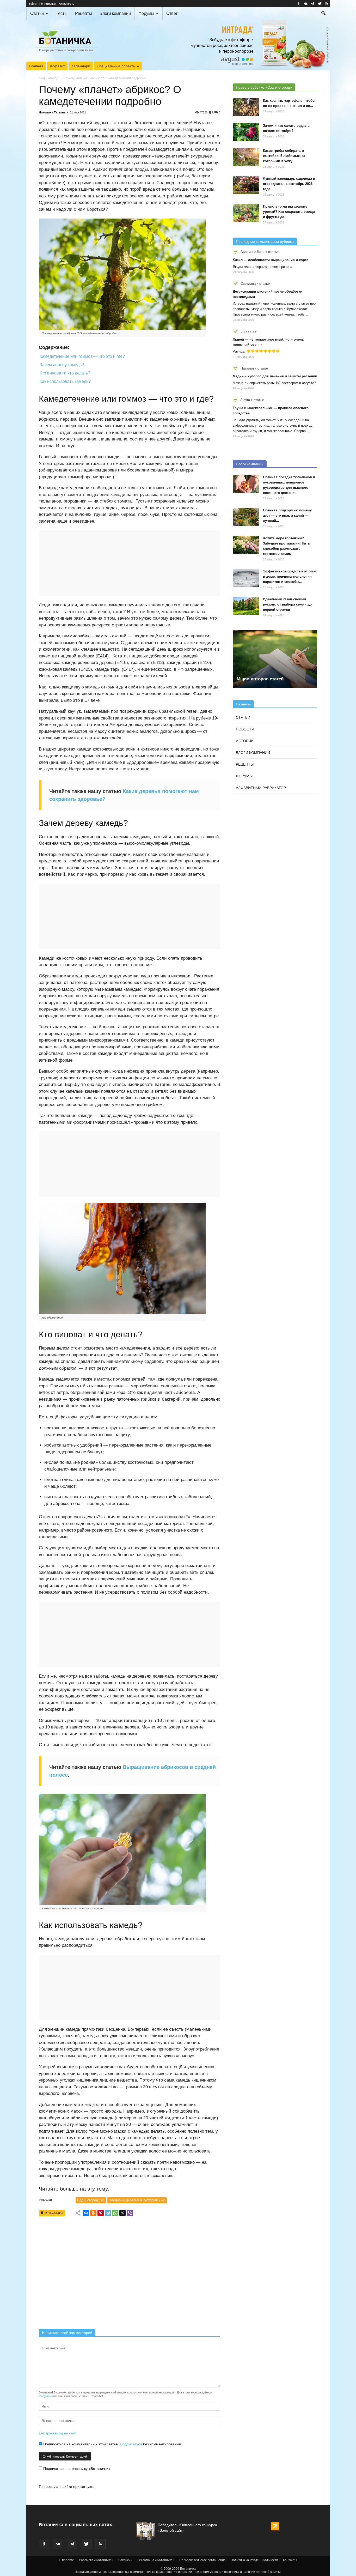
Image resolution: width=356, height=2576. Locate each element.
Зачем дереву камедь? (62, 365)
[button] (323, 14)
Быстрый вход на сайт (58, 2433)
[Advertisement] (130, 2274)
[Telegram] (108, 2213)
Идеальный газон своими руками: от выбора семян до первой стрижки (287, 604)
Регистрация (48, 4)
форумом (45, 2396)
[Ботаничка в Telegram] (312, 4)
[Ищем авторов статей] (275, 659)
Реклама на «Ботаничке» (156, 2560)
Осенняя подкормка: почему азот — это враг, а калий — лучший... (287, 515)
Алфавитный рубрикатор (261, 788)
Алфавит (57, 66)
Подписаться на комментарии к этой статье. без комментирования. (112, 2444)
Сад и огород (49, 78)
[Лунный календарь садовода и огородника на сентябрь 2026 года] (246, 185)
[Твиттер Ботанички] (320, 4)
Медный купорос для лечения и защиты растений (275, 376)
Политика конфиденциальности (254, 2560)
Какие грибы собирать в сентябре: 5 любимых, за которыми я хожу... (284, 156)
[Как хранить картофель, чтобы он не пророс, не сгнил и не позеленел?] (246, 107)
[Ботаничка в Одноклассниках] (298, 4)
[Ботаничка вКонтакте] (305, 4)
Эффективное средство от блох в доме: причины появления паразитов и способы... (290, 576)
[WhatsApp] (115, 2213)
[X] (122, 2213)
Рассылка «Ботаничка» (96, 2560)
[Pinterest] (101, 2213)
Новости (245, 729)
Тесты (62, 13)
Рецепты (84, 13)
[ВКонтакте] (86, 2213)
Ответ (172, 13)
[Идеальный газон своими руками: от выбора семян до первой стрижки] (246, 606)
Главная (36, 66)
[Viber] (130, 2213)
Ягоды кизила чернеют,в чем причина (262, 267)
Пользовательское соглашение (202, 2560)
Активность (66, 4)
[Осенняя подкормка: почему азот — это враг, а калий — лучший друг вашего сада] (246, 517)
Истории (245, 741)
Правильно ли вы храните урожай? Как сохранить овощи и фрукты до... (289, 212)
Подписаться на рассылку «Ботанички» (76, 2469)
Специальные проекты (116, 66)
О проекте (66, 2560)
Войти (33, 4)
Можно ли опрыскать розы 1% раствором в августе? (274, 383)
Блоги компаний (115, 13)
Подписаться (131, 2444)
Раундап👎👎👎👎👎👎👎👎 (256, 351)
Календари (81, 66)
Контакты (290, 2560)
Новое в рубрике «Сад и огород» (264, 87)
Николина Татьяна (52, 112)
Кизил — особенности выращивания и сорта (271, 260)
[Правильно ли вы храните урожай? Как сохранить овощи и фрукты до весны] (246, 213)
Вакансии (125, 2560)
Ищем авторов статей (260, 679)
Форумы (146, 13)
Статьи (37, 13)
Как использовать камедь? (65, 381)
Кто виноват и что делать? (65, 373)
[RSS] (327, 4)
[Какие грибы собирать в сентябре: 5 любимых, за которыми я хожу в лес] (246, 157)
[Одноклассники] (93, 2213)
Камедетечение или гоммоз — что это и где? (82, 356)
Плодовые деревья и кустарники (137, 2200)
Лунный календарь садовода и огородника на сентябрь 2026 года (289, 184)
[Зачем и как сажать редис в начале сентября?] (246, 132)
